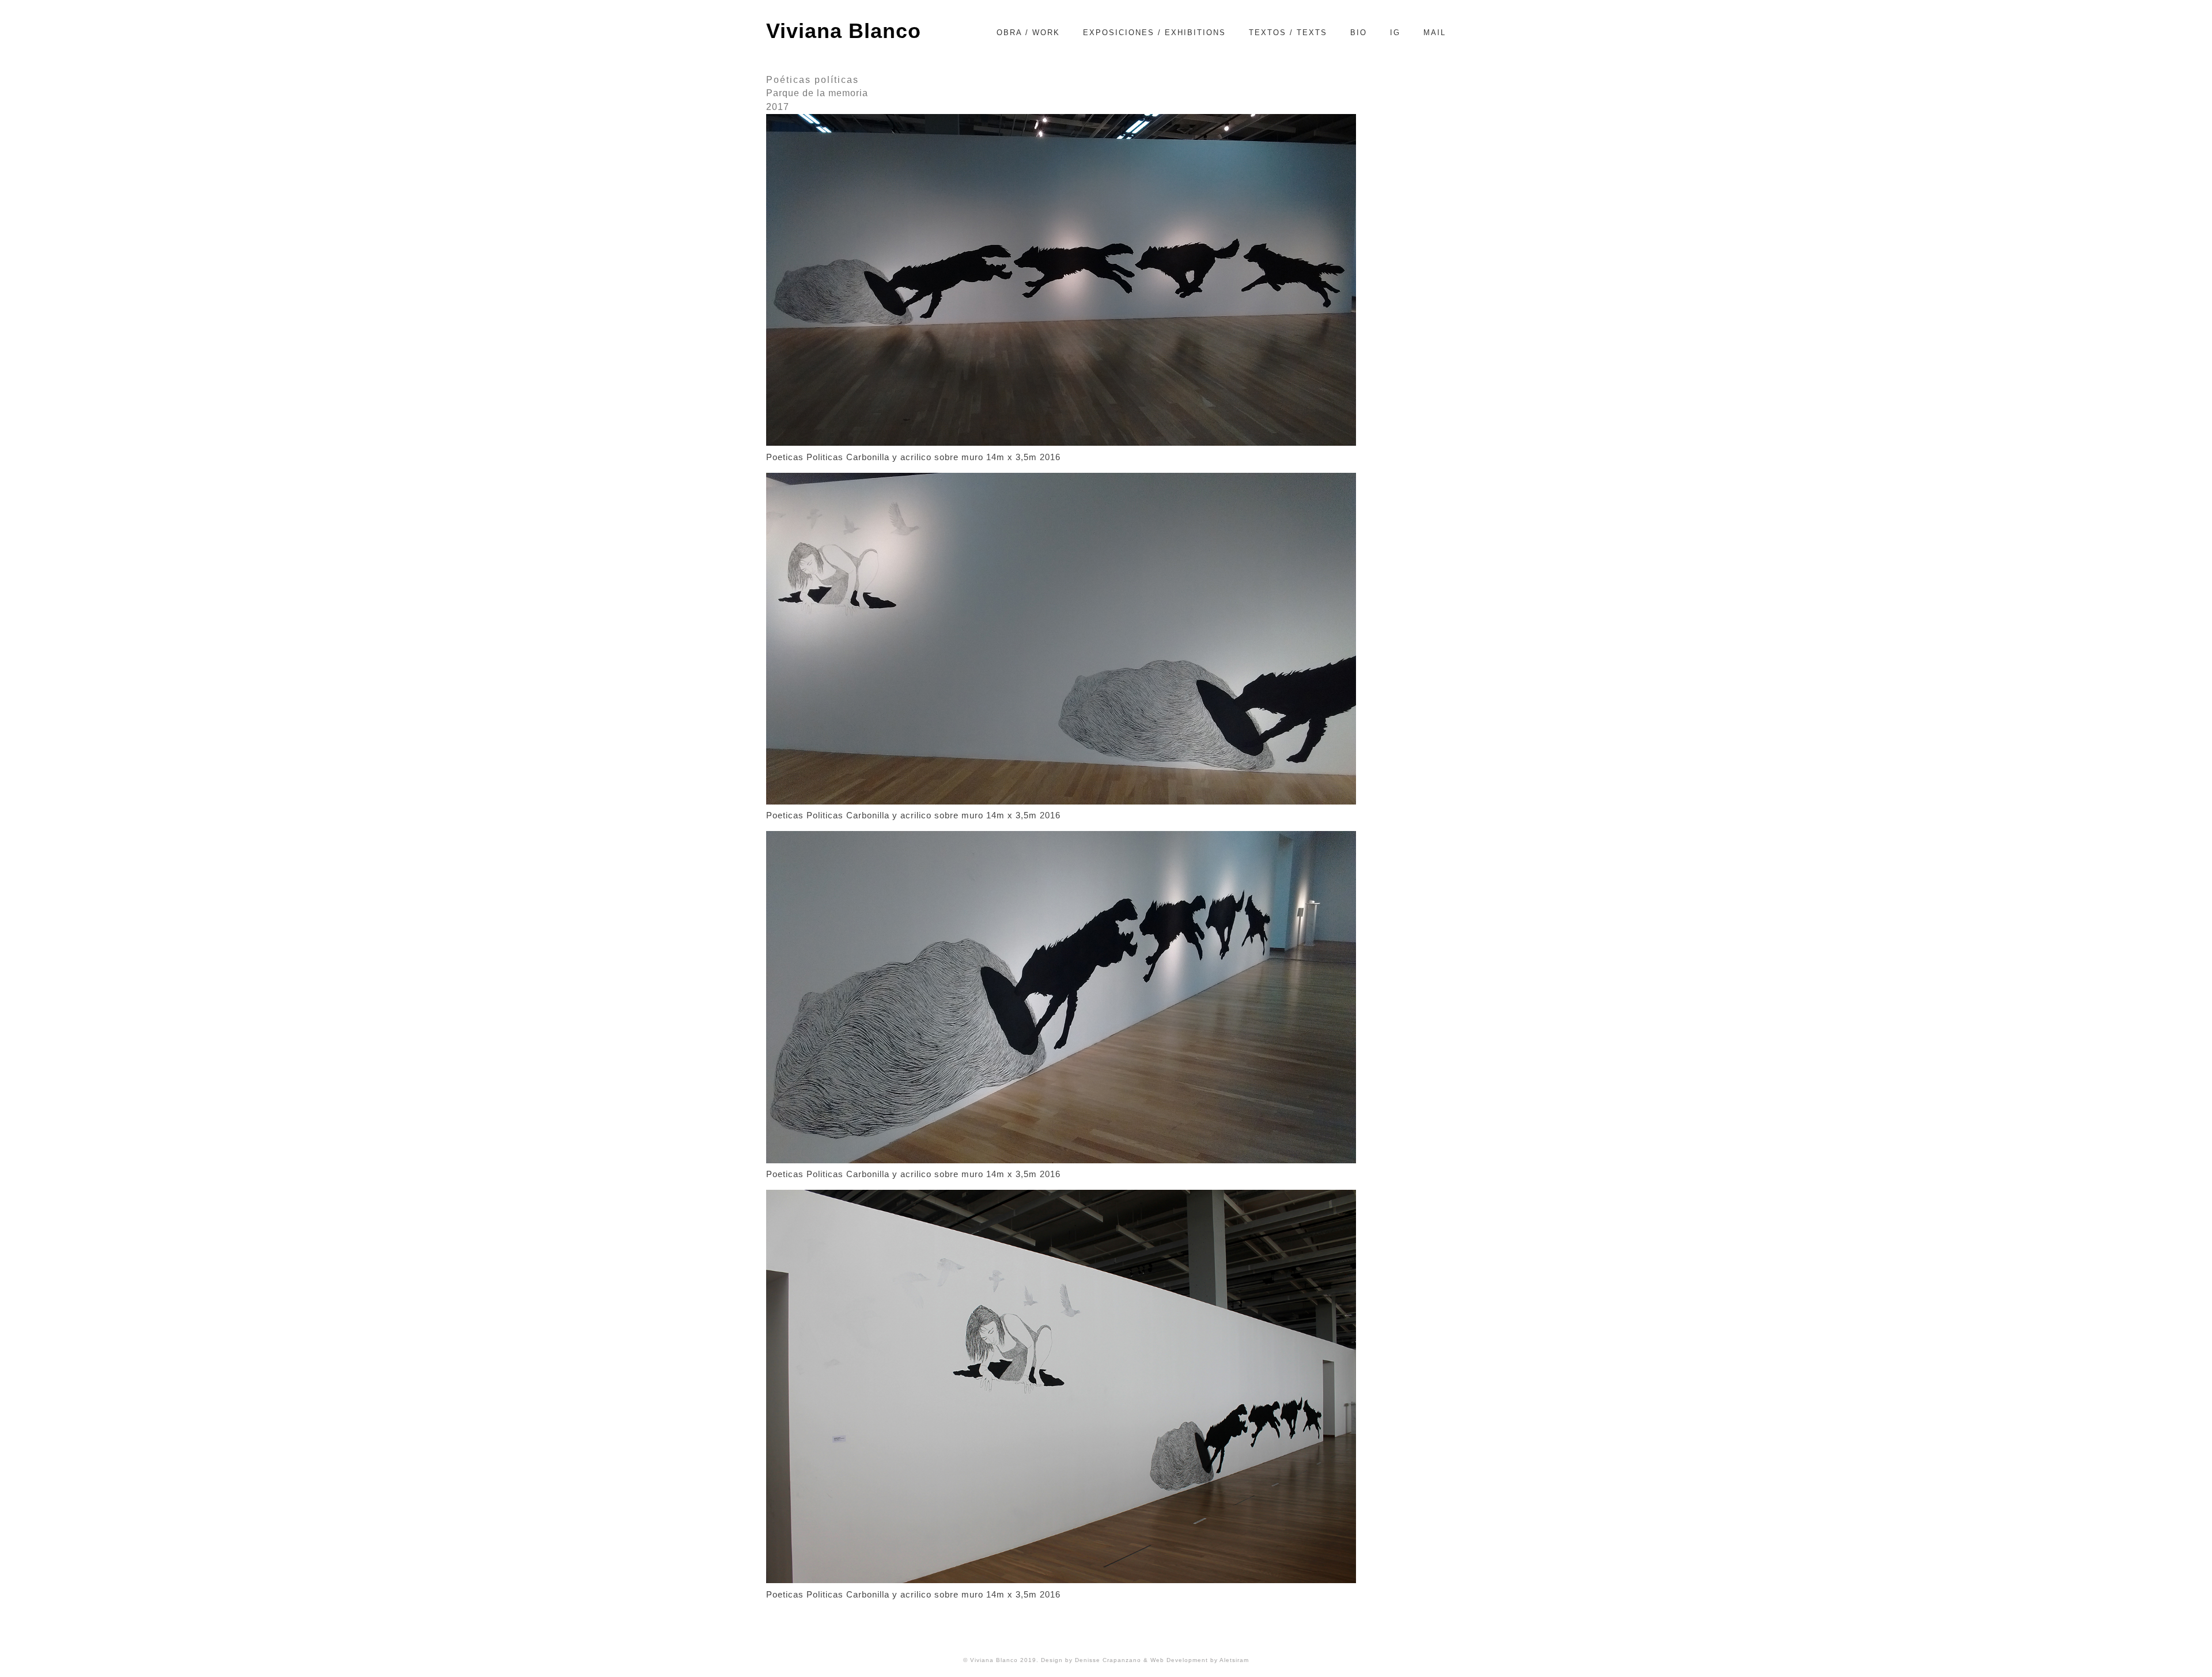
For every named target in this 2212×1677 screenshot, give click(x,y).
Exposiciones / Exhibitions (1154, 33)
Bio (1359, 33)
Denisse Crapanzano (1109, 1660)
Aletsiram (1234, 1660)
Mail (1435, 33)
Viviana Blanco (844, 31)
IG (1395, 33)
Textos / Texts (1288, 33)
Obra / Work (1028, 33)
